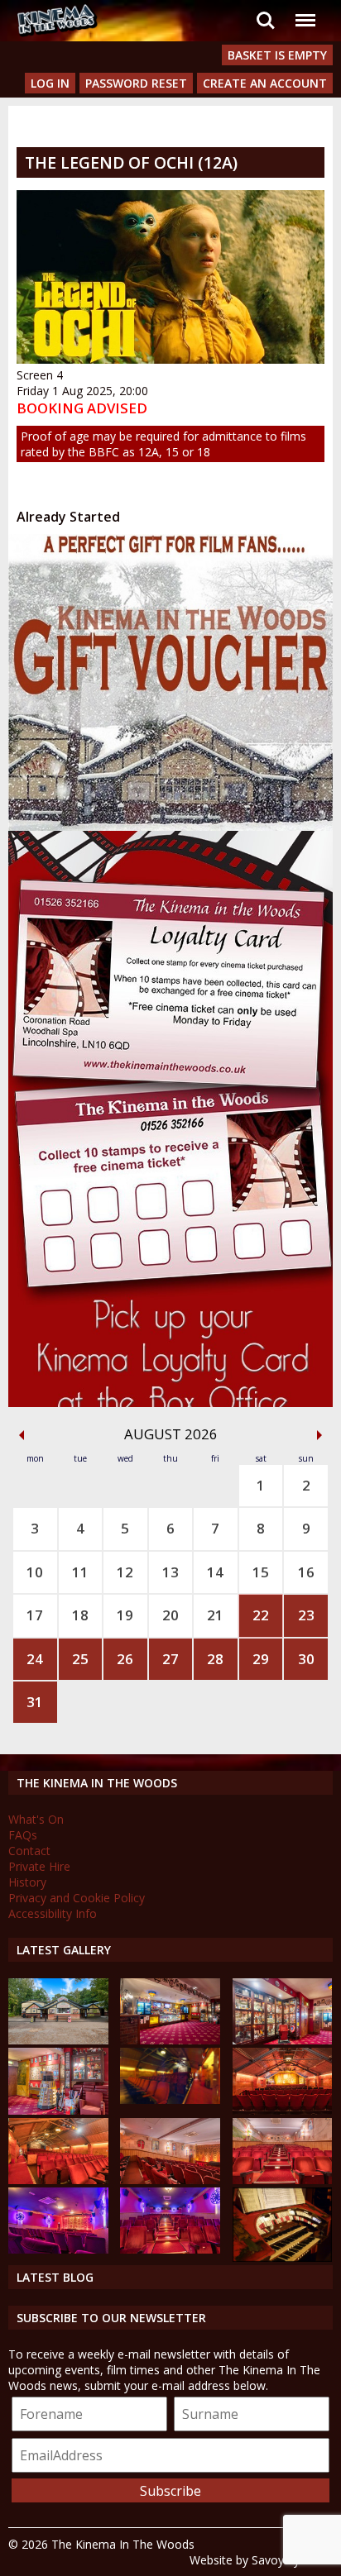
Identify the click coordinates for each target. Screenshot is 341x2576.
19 (125, 1615)
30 (306, 1659)
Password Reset (136, 83)
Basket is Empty (277, 55)
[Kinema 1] (170, 2099)
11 (80, 1572)
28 (215, 1659)
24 (35, 1659)
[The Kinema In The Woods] (58, 2040)
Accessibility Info (53, 1913)
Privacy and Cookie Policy (77, 1898)
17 (35, 1615)
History (27, 1882)
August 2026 (171, 1434)
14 (215, 1572)
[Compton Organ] (283, 2257)
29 (261, 1659)
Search (266, 10)
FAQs (23, 1835)
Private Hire (39, 1866)
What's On (36, 1819)
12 (125, 1572)
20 (170, 1615)
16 (306, 1572)
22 (261, 1615)
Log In (50, 83)
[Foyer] (170, 2040)
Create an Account (265, 83)
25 (80, 1659)
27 (170, 1659)
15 (261, 1572)
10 (35, 1572)
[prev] (22, 1435)
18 (80, 1615)
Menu (305, 10)
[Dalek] (58, 2110)
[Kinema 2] (170, 2180)
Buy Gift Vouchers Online (132, 549)
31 (35, 1702)
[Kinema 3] (58, 2249)
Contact (29, 1851)
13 (170, 1572)
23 (306, 1615)
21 (215, 1615)
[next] (319, 1435)
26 (125, 1659)
